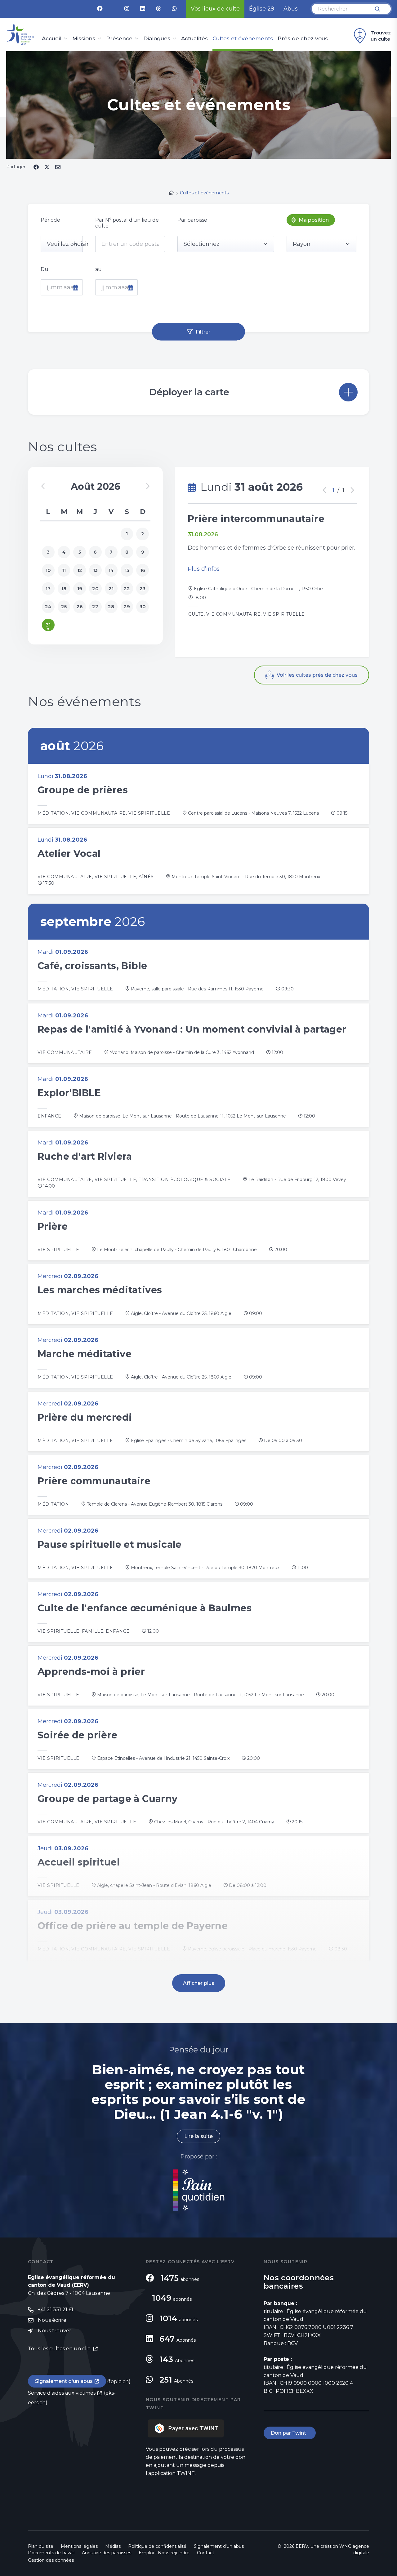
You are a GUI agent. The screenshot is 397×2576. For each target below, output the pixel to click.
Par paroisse (192, 220)
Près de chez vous (303, 39)
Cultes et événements (243, 39)
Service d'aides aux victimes (62, 2393)
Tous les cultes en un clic (60, 2349)
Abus (291, 9)
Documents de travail (51, 2553)
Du (45, 269)
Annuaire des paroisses (107, 2553)
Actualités (194, 39)
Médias (113, 2546)
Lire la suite (198, 2136)
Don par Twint (290, 2433)
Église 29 (262, 9)
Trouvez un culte (381, 36)
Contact (206, 2553)
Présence (119, 39)
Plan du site (41, 2546)
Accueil (52, 39)
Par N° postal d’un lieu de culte (127, 223)
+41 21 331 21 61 (56, 2310)
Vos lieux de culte (215, 9)
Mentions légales (79, 2546)
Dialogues (157, 39)
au (98, 269)
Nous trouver (55, 2331)
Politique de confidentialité (157, 2546)
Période (50, 220)
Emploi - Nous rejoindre (164, 2553)
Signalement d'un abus (64, 2381)
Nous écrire (52, 2320)
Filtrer (203, 332)
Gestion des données (51, 2560)
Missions (84, 39)
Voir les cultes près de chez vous (317, 675)
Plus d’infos (204, 569)
